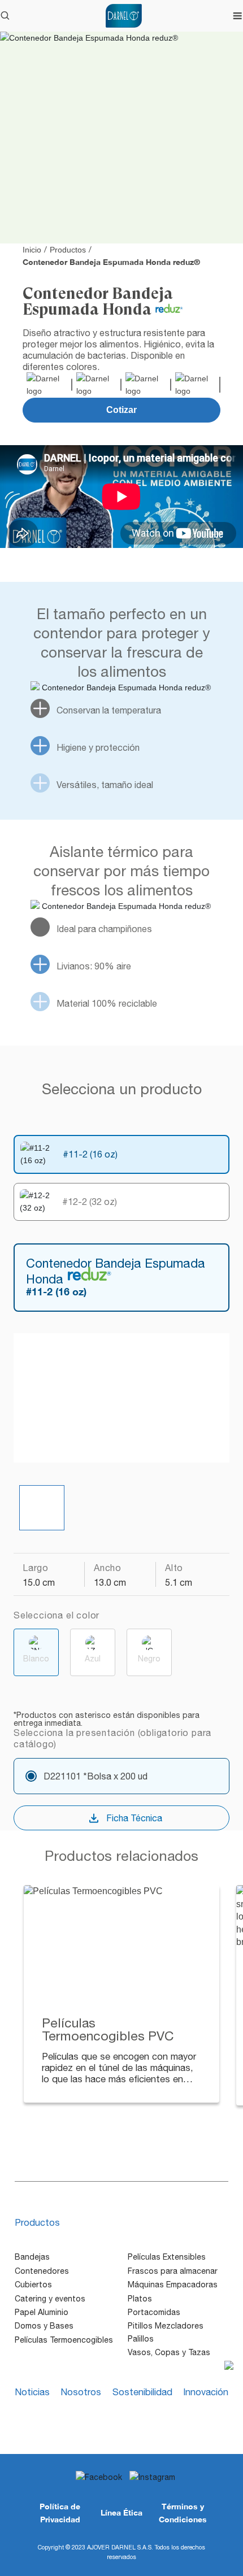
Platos (140, 2299)
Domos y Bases (44, 2326)
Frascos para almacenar (173, 2271)
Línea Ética (121, 2512)
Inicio (32, 250)
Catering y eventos (50, 2299)
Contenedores (42, 2271)
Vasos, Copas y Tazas (169, 2352)
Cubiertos (33, 2285)
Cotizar (121, 410)
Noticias (32, 2392)
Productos (68, 250)
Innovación (206, 2392)
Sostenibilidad (142, 2392)
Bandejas (32, 2257)
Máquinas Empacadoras (173, 2285)
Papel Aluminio (42, 2312)
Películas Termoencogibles (64, 2340)
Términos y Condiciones (183, 2512)
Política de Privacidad (60, 2512)
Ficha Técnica (134, 1818)
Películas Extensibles (167, 2257)
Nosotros (81, 2392)
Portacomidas (154, 2312)
